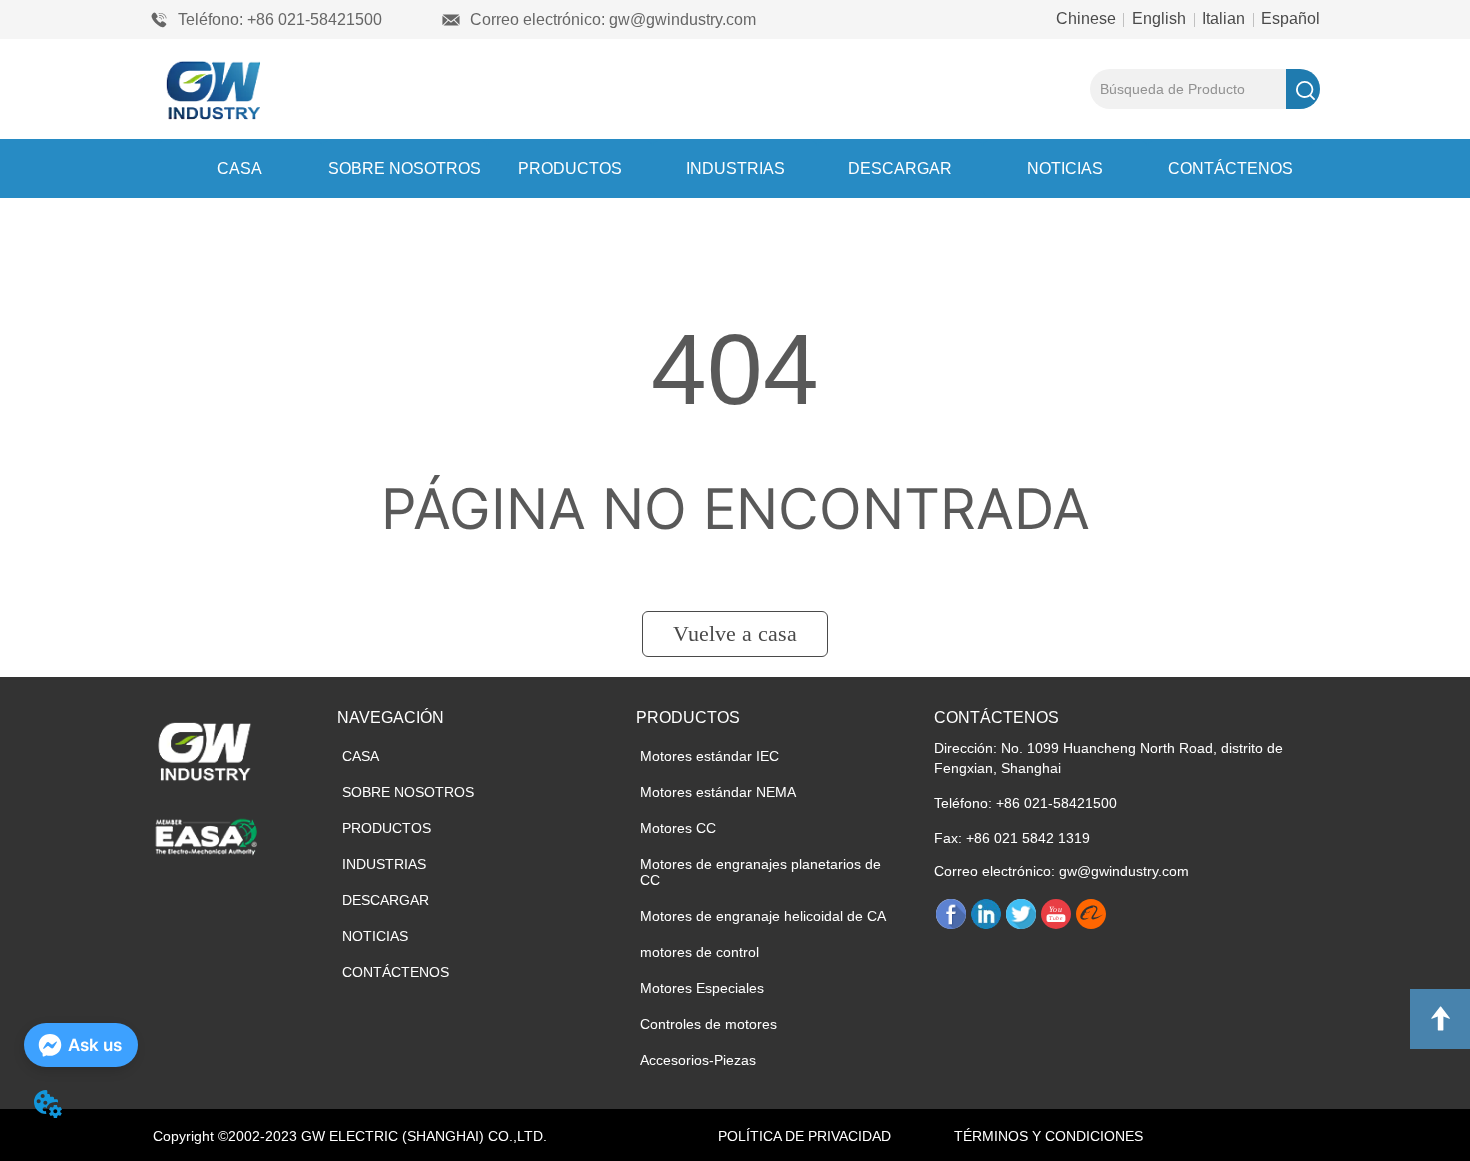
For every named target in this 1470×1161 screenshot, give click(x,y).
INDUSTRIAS (735, 168)
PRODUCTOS (570, 168)
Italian (1223, 18)
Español (1288, 18)
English (1159, 18)
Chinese (1088, 18)
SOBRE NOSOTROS (404, 168)
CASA (239, 168)
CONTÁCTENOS (1230, 168)
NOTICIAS (1065, 168)
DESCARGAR (900, 168)
